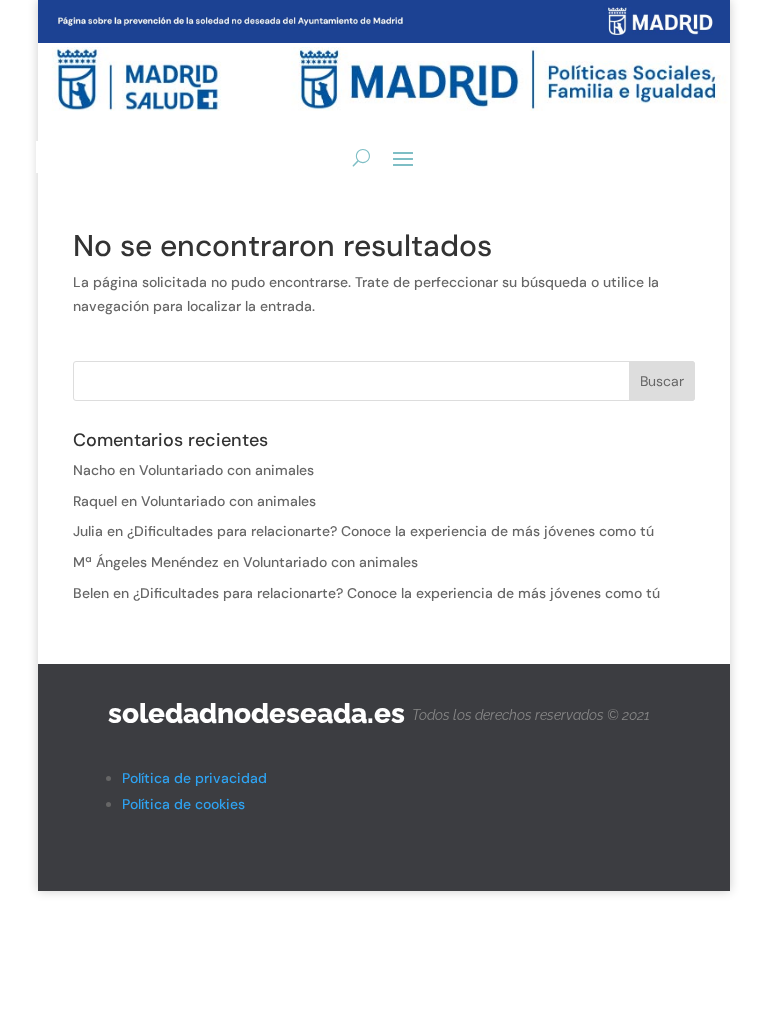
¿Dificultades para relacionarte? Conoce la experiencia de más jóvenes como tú (390, 531)
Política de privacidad (194, 778)
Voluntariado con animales (226, 470)
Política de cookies (183, 804)
